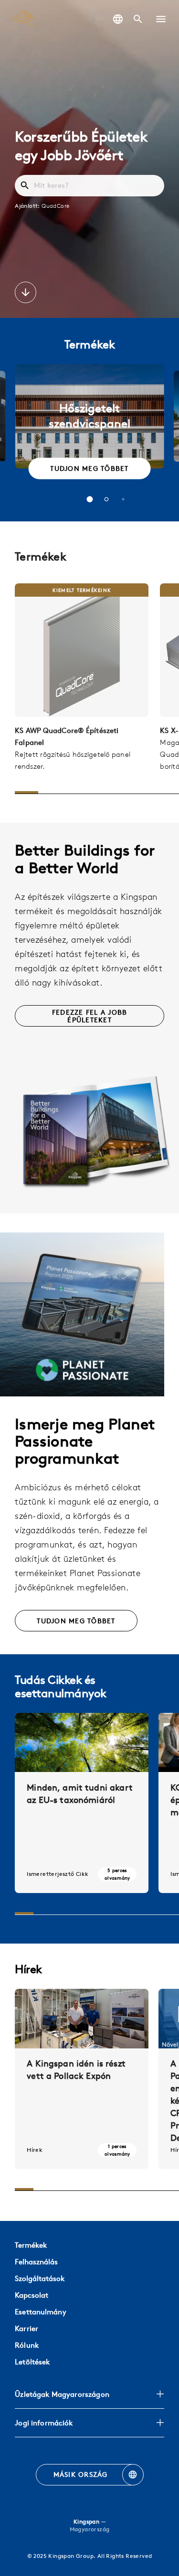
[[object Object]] (82, 650)
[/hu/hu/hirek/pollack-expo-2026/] (82, 2079)
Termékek (31, 2245)
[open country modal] (118, 19)
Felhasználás (36, 2262)
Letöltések (32, 2362)
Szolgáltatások (40, 2278)
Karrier (26, 2328)
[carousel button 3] (123, 499)
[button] (161, 19)
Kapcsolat (32, 2295)
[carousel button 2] (106, 499)
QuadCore (55, 205)
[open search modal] (138, 19)
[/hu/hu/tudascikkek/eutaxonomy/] (82, 1803)
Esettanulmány (40, 2312)
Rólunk (27, 2345)
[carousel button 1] (89, 499)
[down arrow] (26, 294)
